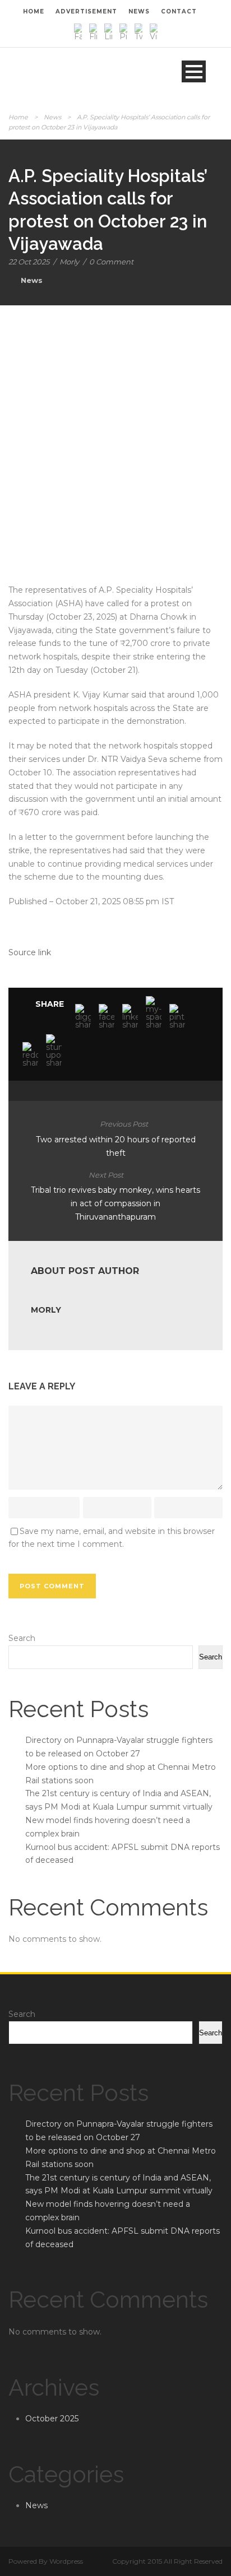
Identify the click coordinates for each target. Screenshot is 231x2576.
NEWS (139, 11)
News (52, 117)
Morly (69, 262)
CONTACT (179, 11)
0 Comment (111, 262)
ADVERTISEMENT (86, 11)
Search (22, 1638)
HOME (34, 11)
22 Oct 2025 (29, 262)
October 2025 (52, 2419)
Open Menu (194, 71)
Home (18, 117)
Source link (30, 952)
